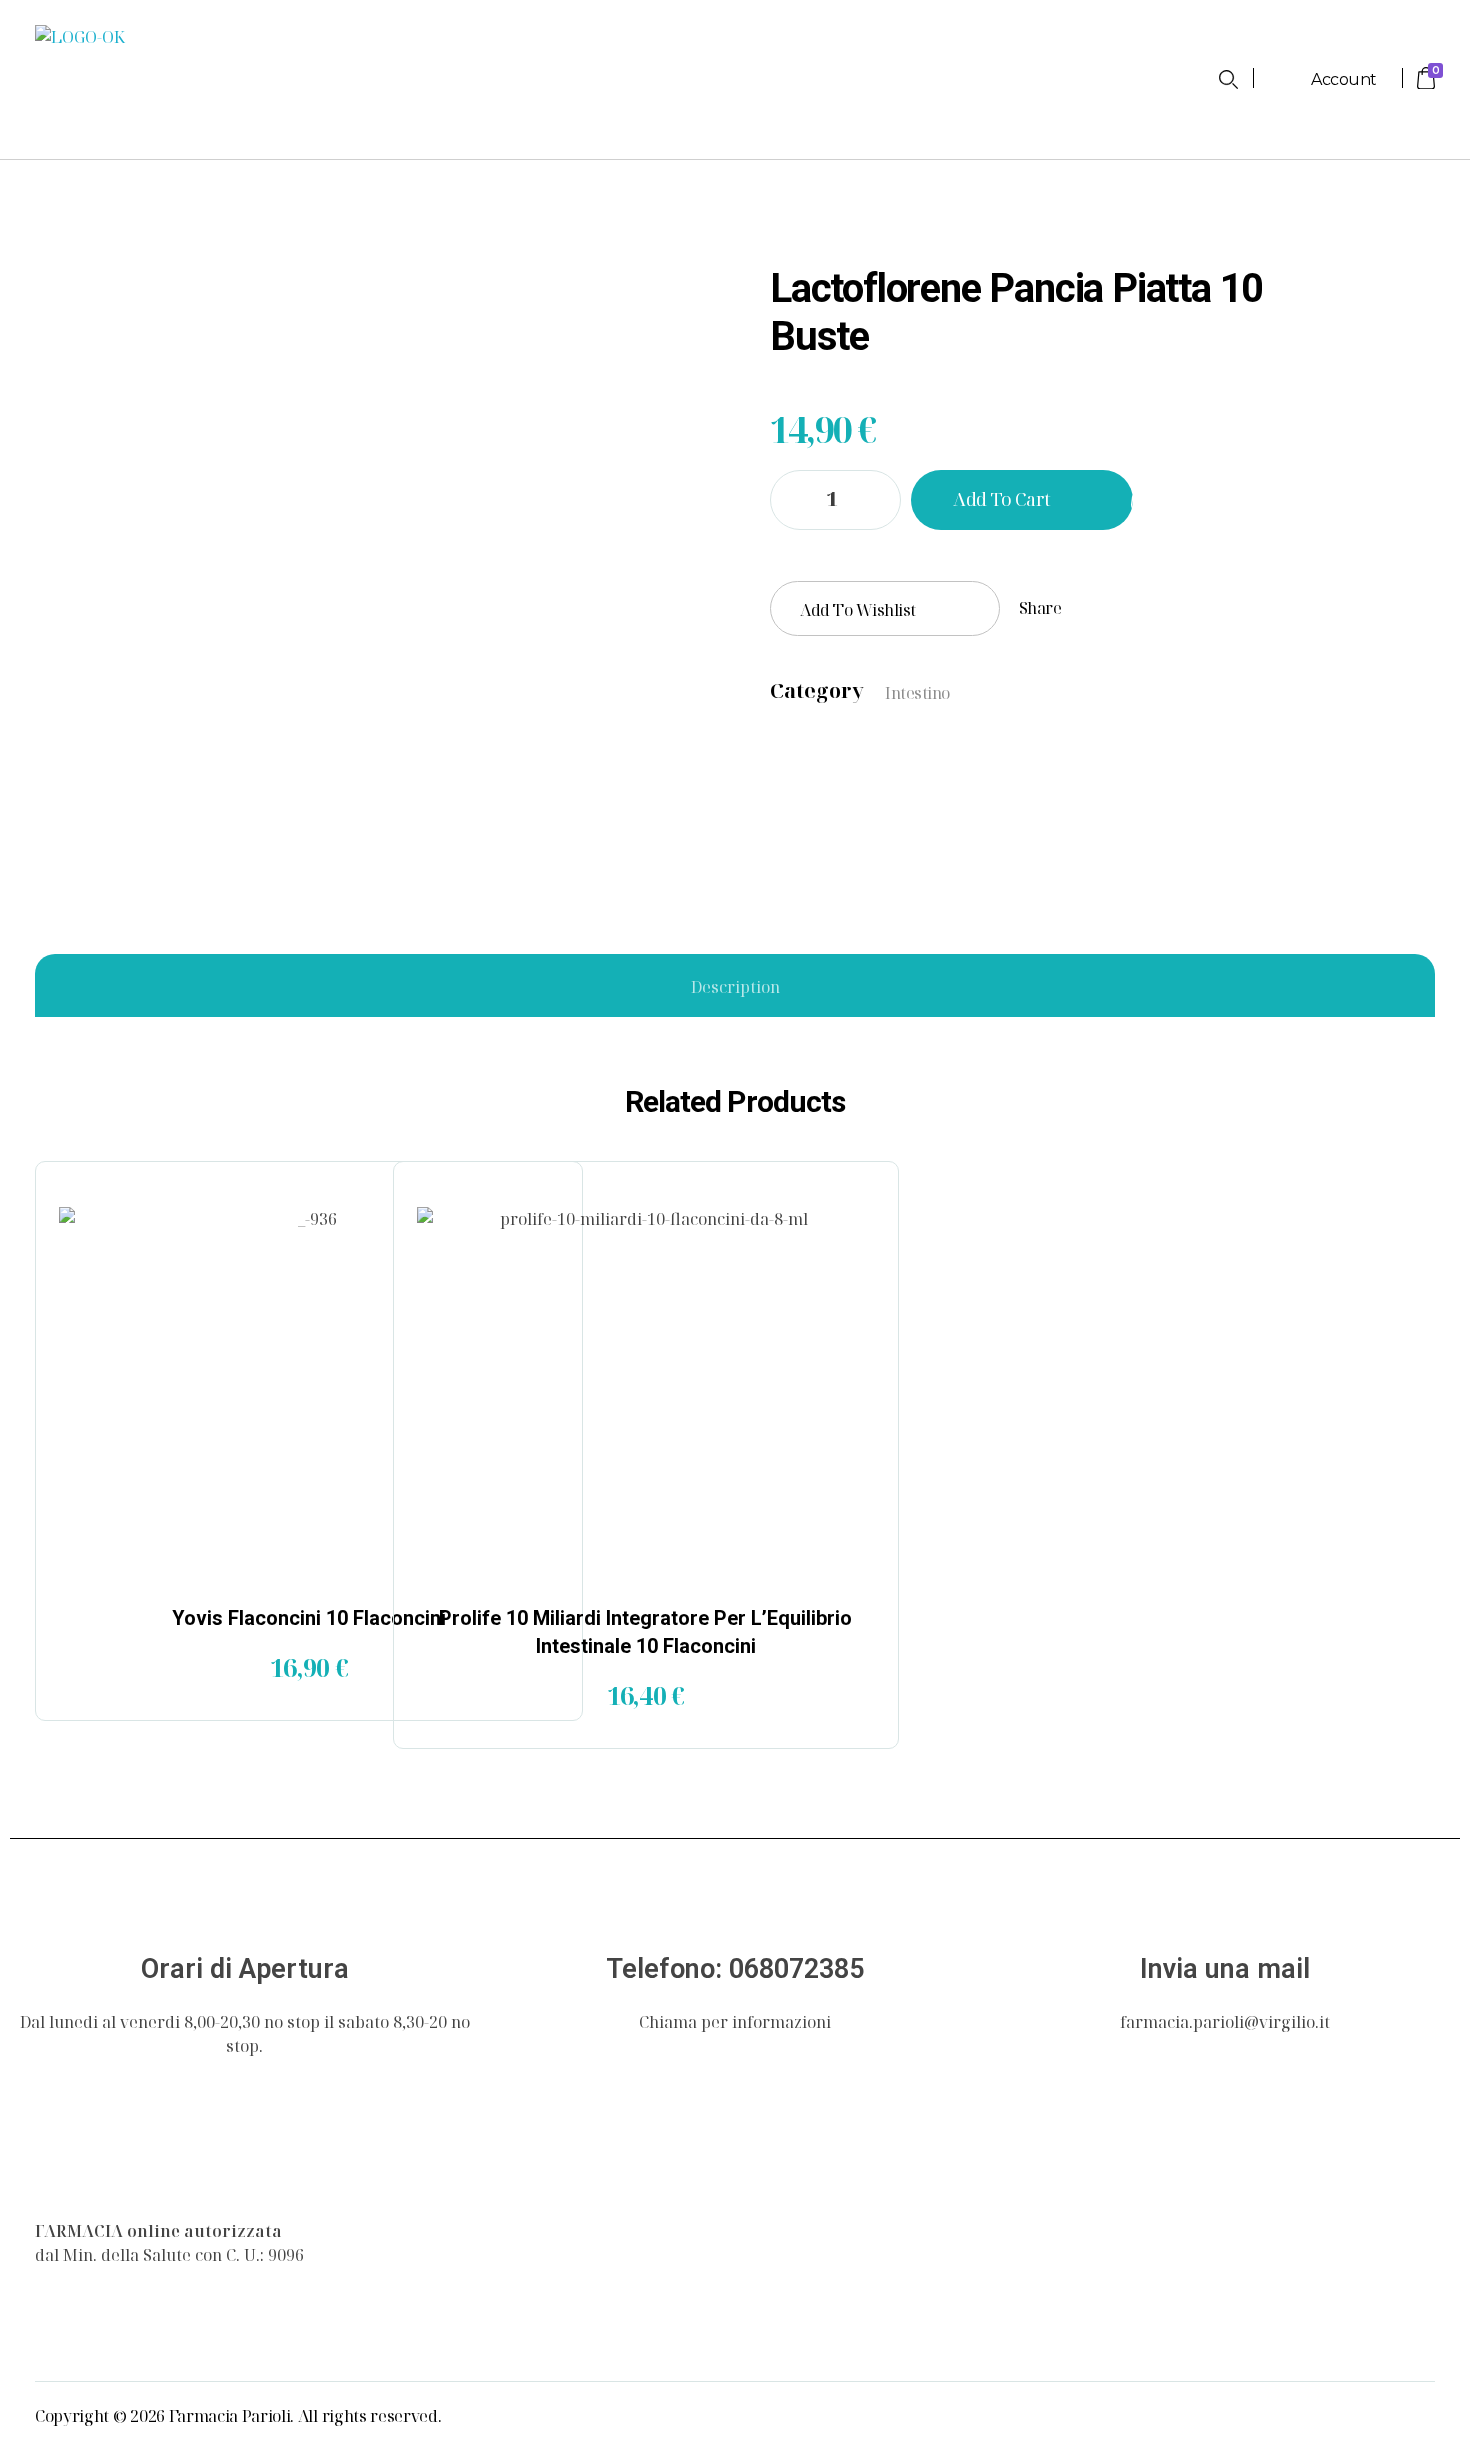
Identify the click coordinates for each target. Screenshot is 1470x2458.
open (1435, 265)
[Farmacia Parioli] (80, 2167)
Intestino (917, 693)
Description (735, 987)
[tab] (735, 987)
